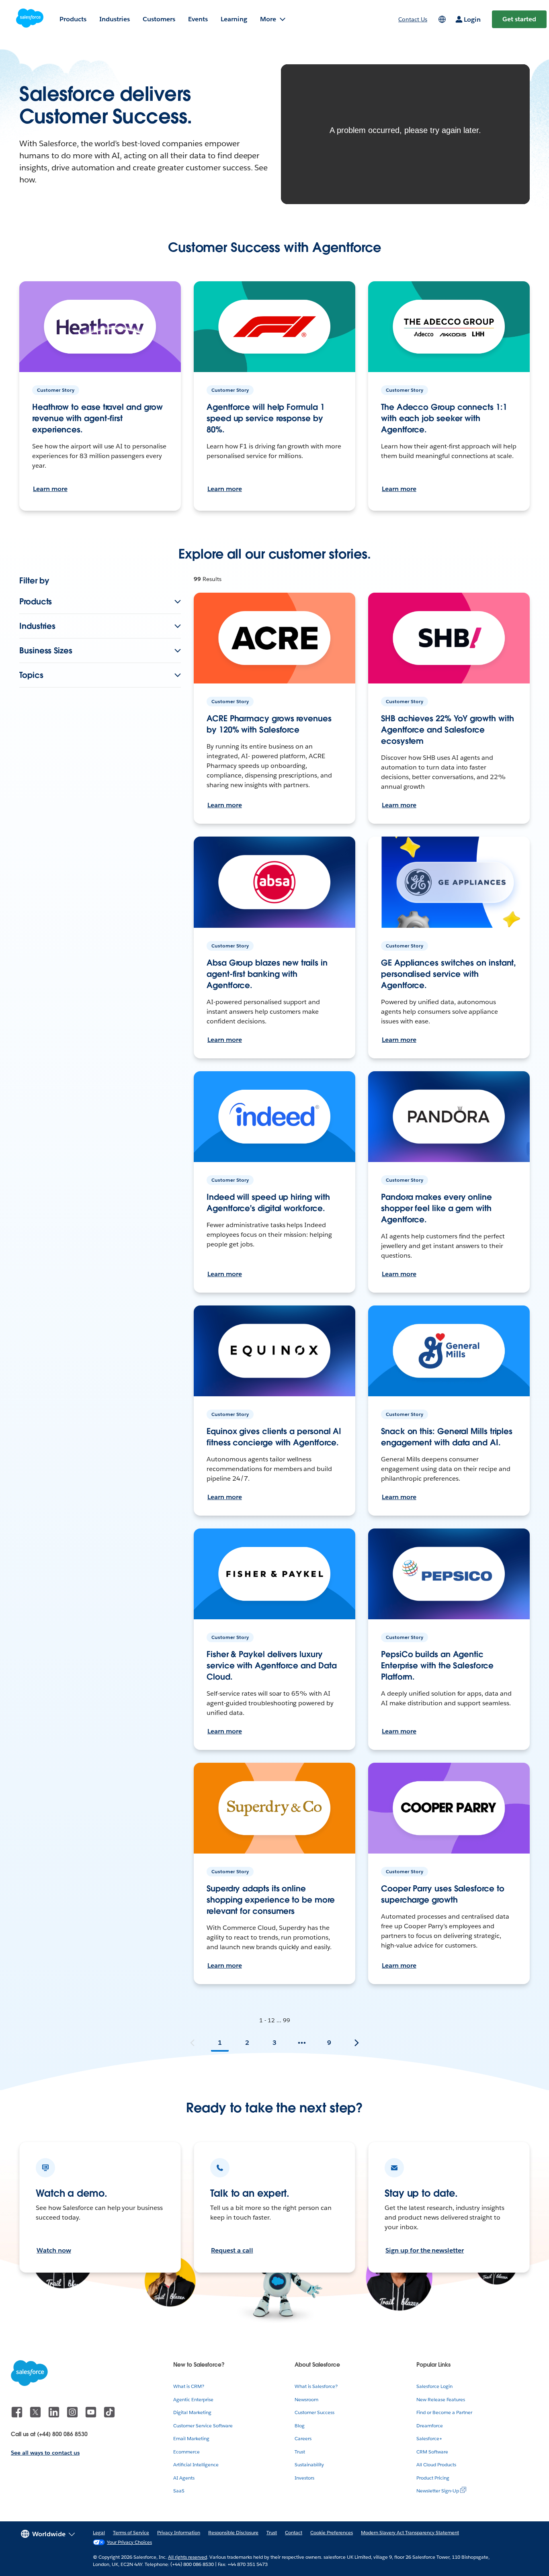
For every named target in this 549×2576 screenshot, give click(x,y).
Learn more (50, 489)
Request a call (232, 2250)
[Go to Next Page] (356, 2043)
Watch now (54, 2250)
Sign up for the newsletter (425, 2250)
